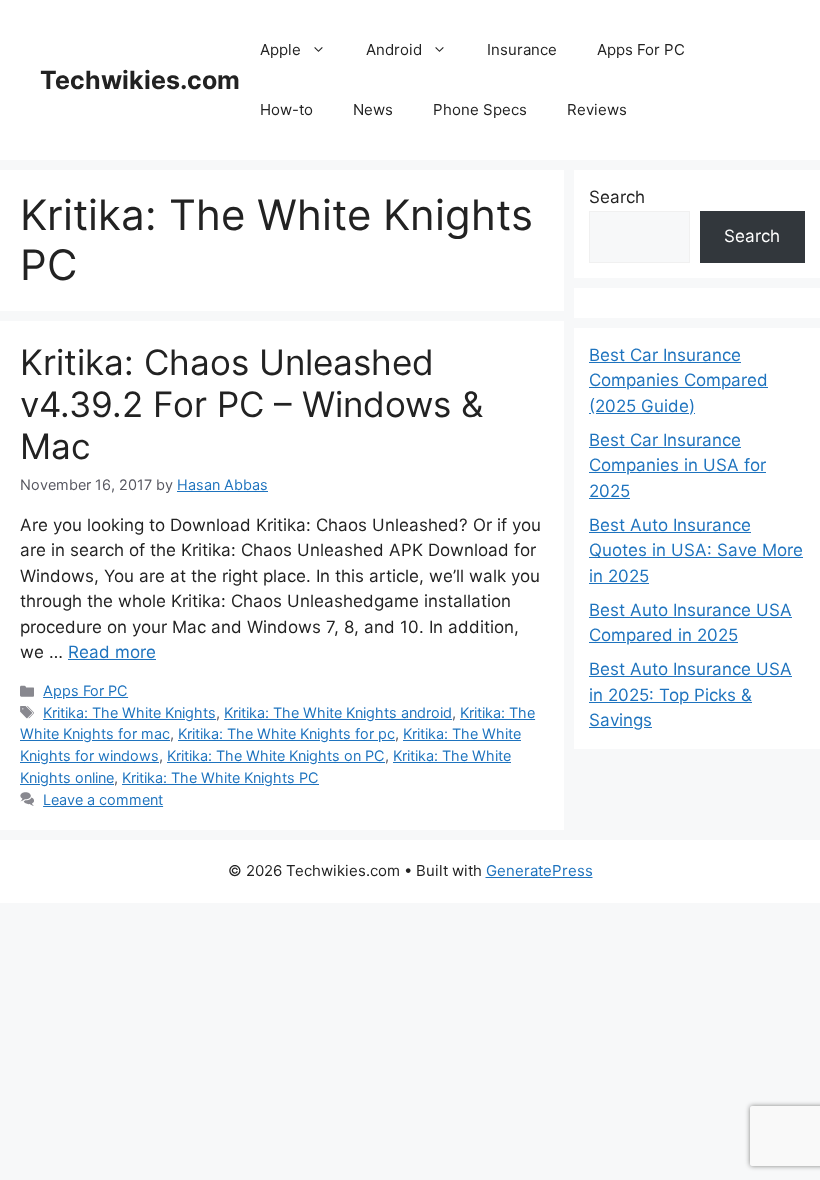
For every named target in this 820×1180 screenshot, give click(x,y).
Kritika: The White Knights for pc (286, 733)
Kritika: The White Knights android (338, 712)
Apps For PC (641, 49)
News (373, 109)
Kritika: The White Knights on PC (276, 755)
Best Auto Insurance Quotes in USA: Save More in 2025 (696, 550)
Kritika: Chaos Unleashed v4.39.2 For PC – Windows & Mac (251, 404)
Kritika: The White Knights (129, 712)
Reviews (597, 109)
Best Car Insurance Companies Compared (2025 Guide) (678, 380)
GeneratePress (539, 870)
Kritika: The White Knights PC (220, 777)
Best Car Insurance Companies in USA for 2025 (677, 465)
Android (394, 49)
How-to (286, 109)
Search (617, 197)
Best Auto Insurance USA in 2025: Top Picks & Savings (690, 694)
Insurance (522, 49)
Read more (112, 652)
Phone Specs (480, 109)
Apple (280, 49)
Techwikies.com (140, 80)
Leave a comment (103, 799)
